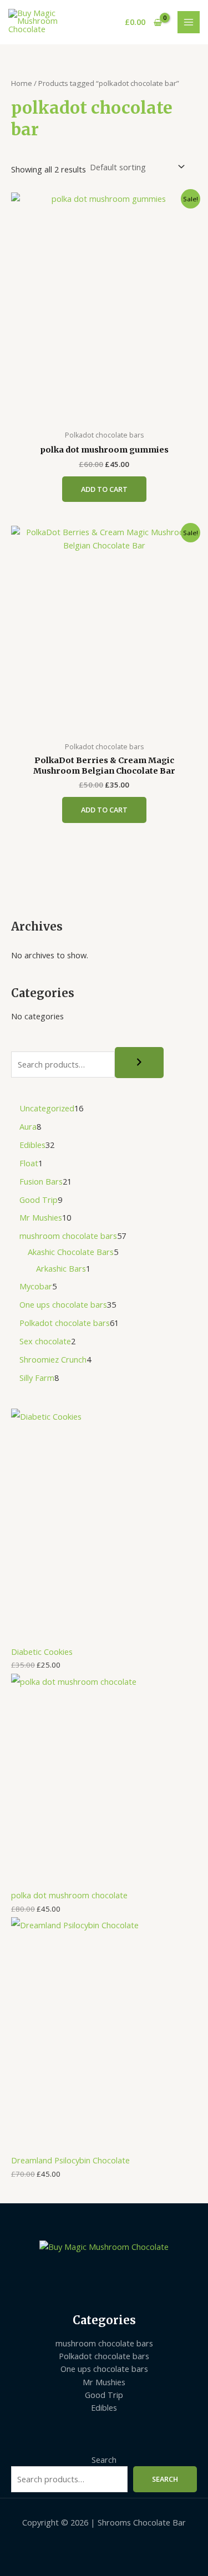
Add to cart (104, 489)
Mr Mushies (104, 2382)
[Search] (139, 1063)
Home (22, 83)
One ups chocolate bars (104, 2369)
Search (104, 2460)
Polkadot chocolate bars (104, 2356)
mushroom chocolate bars (104, 2343)
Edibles (104, 2407)
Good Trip (104, 2395)
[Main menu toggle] (189, 22)
